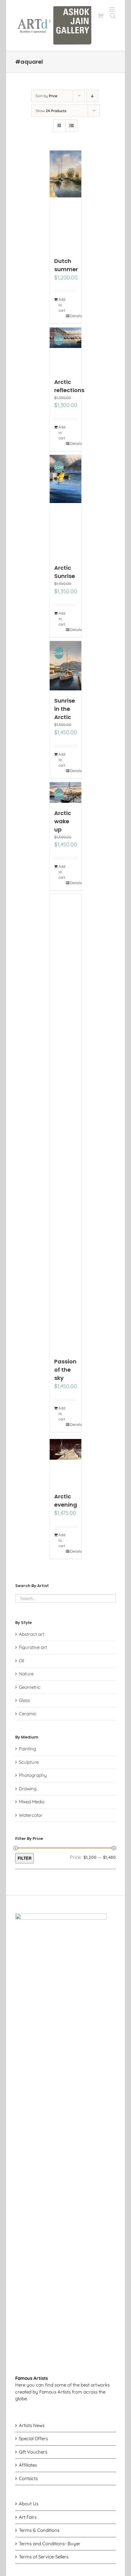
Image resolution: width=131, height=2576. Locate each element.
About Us (29, 2504)
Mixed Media (32, 1802)
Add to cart (62, 305)
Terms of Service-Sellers (44, 2557)
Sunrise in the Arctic (65, 709)
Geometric (30, 1687)
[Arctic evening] (66, 1461)
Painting (27, 1749)
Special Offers (33, 2438)
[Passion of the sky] (66, 1123)
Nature (26, 1674)
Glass (24, 1700)
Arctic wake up (63, 821)
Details (74, 316)
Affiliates (28, 2465)
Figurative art (33, 1647)
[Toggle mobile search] (113, 16)
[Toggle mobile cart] (101, 16)
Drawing (28, 1789)
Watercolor (31, 1815)
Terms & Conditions (39, 2530)
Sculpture (29, 1762)
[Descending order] (92, 96)
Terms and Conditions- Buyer (50, 2544)
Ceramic (28, 1714)
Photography (33, 1775)
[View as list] (71, 126)
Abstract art (32, 1634)
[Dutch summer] (66, 201)
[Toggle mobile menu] (113, 9)
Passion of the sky (65, 1370)
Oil (21, 1661)
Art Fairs (28, 2517)
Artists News (32, 2425)
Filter (25, 1858)
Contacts (28, 2478)
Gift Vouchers (33, 2452)
